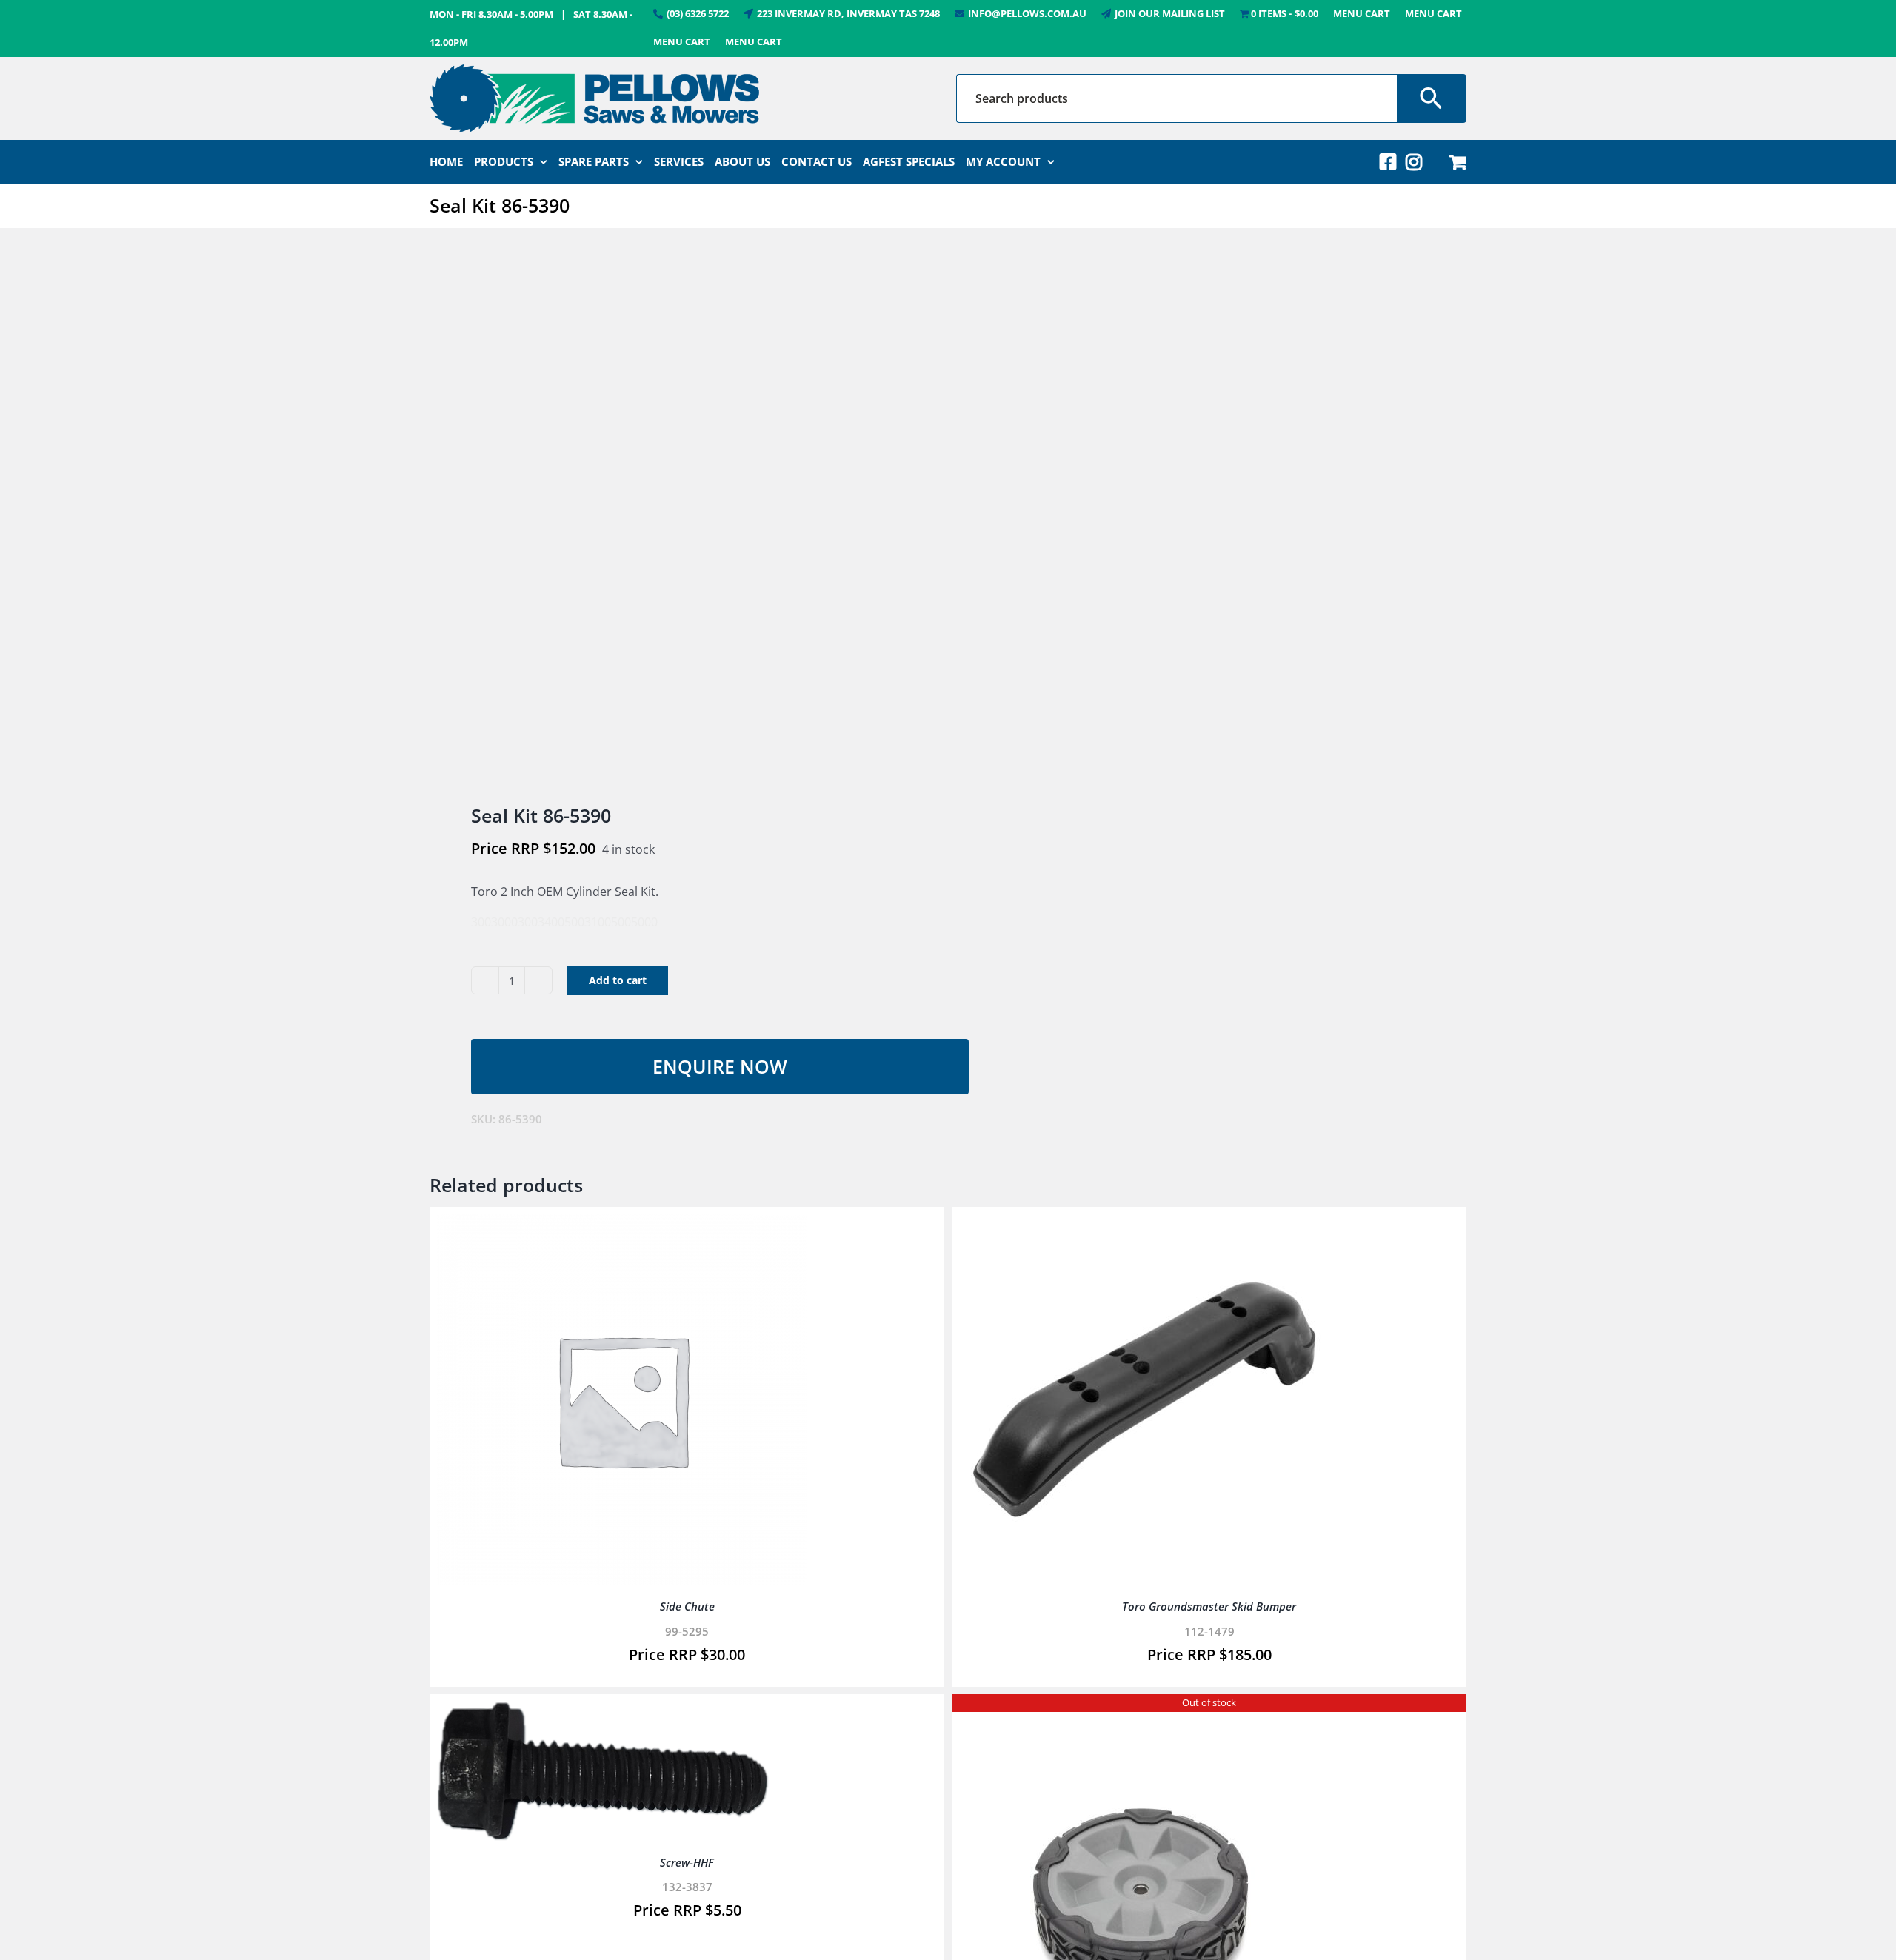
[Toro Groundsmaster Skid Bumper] (1144, 1225)
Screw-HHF (687, 1862)
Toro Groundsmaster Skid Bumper (1209, 1606)
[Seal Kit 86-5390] (678, 518)
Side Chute (687, 1606)
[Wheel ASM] (1144, 1712)
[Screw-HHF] (603, 1712)
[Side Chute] (622, 1225)
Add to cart (618, 980)
